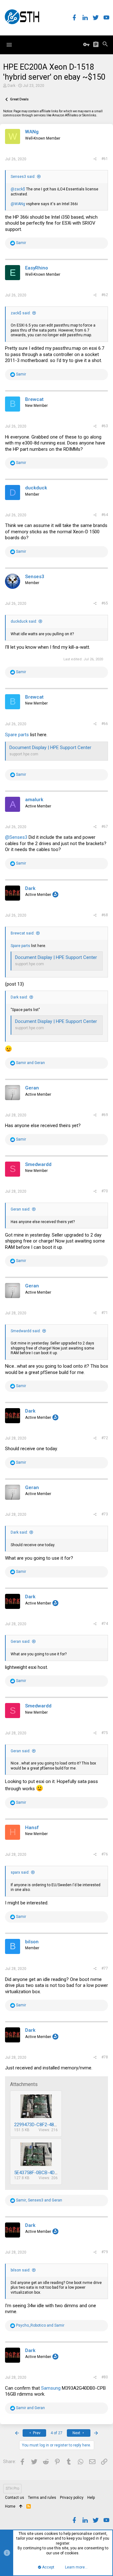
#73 (105, 1514)
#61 (105, 159)
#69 (105, 1115)
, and (39, 2200)
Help (91, 2498)
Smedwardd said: (26, 1331)
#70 (105, 1191)
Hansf (32, 1828)
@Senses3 (16, 837)
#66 (105, 724)
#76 (105, 1854)
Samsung (51, 2388)
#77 (105, 1968)
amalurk (34, 800)
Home (10, 2506)
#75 (105, 1733)
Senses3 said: (23, 177)
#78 (105, 2057)
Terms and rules (42, 2498)
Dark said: (19, 997)
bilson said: (21, 2270)
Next (77, 2433)
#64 (105, 515)
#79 (105, 2252)
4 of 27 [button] (56, 2433)
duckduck (36, 488)
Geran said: (21, 1209)
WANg (32, 132)
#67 (105, 827)
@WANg (18, 204)
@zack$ (18, 189)
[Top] (21, 2507)
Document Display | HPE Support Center (50, 748)
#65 (105, 603)
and (30, 1063)
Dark (11, 86)
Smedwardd (38, 1164)
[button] (9, 45)
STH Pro (12, 2488)
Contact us (15, 2498)
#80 (105, 2377)
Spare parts (17, 735)
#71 (105, 1313)
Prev (36, 2433)
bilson (32, 1942)
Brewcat (34, 399)
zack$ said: (21, 313)
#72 (105, 1438)
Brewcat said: (23, 933)
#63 (105, 426)
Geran (32, 1088)
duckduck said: (24, 621)
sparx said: (20, 1872)
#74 (105, 1624)
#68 (105, 915)
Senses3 (35, 577)
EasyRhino (37, 268)
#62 (105, 295)
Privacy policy (72, 2498)
